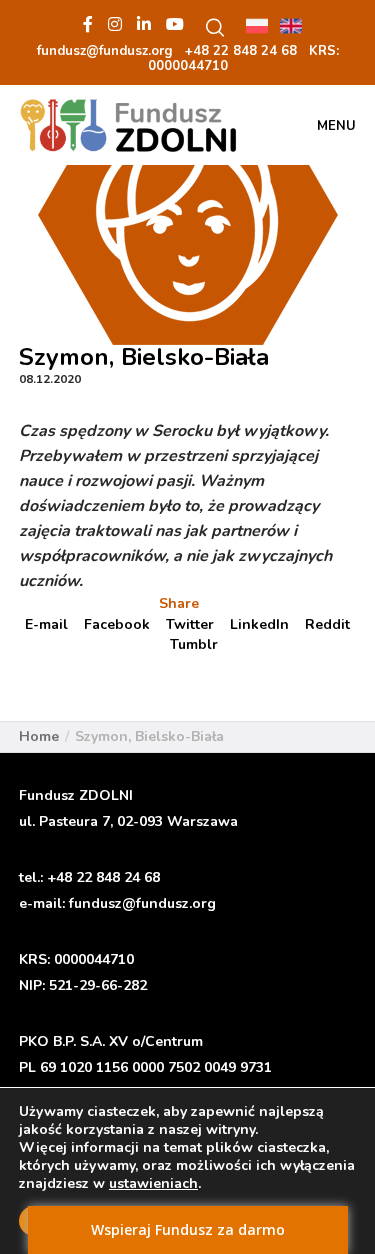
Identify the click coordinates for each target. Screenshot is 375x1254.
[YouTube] (175, 24)
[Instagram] (115, 24)
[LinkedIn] (144, 24)
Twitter (190, 624)
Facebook (117, 624)
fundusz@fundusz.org (142, 903)
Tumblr (194, 644)
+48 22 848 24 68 (103, 877)
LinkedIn (259, 624)
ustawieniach (153, 1184)
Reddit (327, 624)
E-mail (46, 624)
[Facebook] (88, 24)
